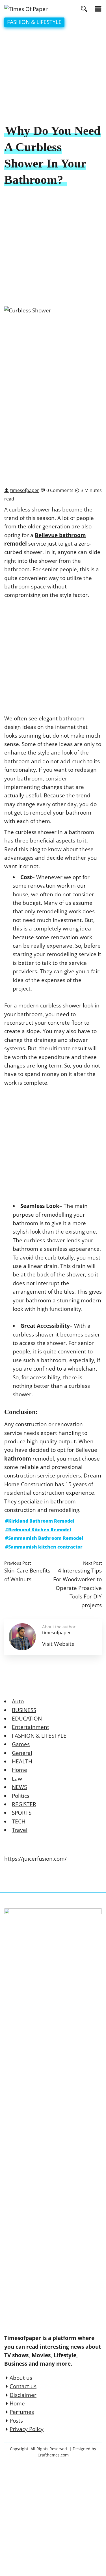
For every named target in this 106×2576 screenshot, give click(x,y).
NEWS (19, 1787)
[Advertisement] (53, 76)
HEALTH (22, 1761)
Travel (20, 1830)
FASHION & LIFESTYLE (34, 22)
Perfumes (22, 2412)
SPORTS (22, 1813)
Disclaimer (23, 2395)
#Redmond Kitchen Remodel (38, 1530)
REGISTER (24, 1804)
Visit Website (58, 1644)
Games (21, 1744)
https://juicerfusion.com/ (35, 1859)
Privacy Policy (27, 2429)
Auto (18, 1701)
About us (21, 2378)
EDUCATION (27, 1719)
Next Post (92, 1563)
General (22, 1753)
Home (20, 1770)
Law (17, 1779)
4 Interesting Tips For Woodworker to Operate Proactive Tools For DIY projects (77, 1588)
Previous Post (18, 1563)
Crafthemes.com (53, 2455)
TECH (19, 1821)
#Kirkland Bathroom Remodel (40, 1521)
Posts (16, 2421)
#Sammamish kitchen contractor (44, 1547)
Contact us (23, 2386)
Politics (21, 1796)
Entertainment (31, 1727)
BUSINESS (24, 1710)
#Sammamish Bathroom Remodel (44, 1538)
